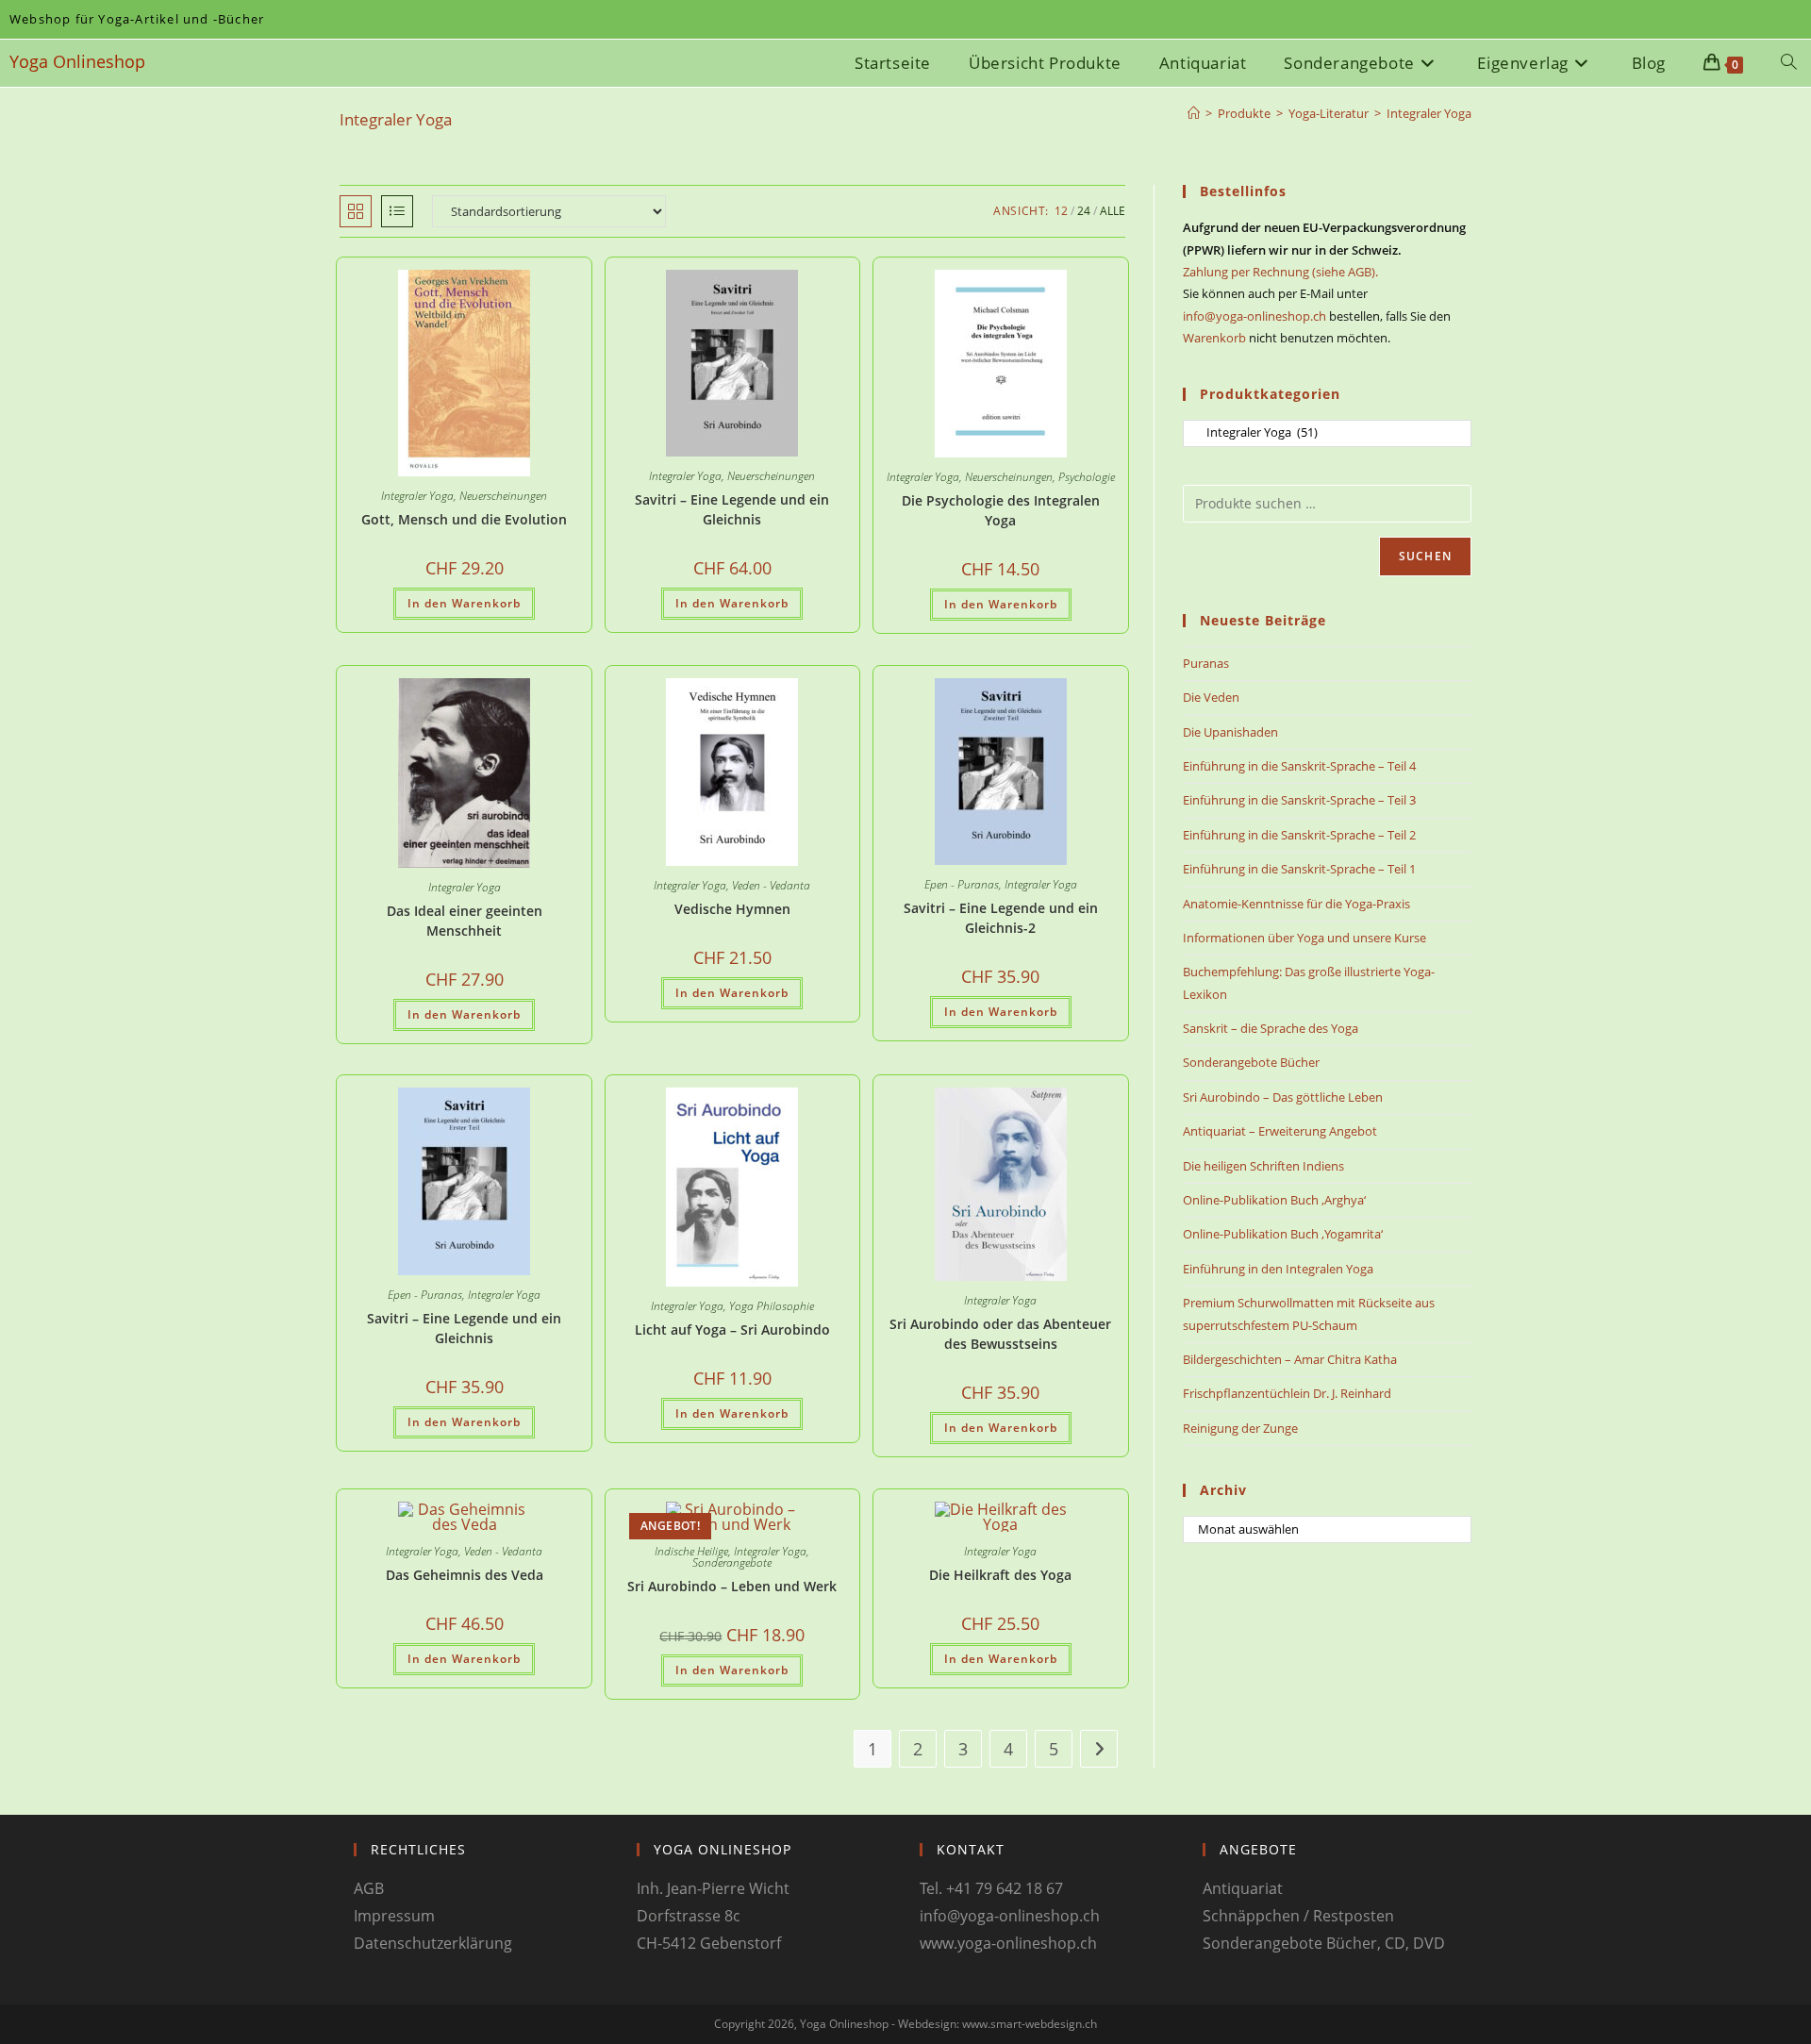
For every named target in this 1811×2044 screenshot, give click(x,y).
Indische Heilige (691, 1551)
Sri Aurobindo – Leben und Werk (732, 1586)
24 (1084, 211)
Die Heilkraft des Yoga (1000, 1575)
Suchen (1425, 556)
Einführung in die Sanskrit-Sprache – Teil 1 (1299, 869)
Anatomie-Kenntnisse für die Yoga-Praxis (1296, 904)
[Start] (1194, 113)
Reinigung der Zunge (1240, 1428)
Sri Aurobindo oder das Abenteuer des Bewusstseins (1000, 1334)
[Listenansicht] (397, 211)
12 (1061, 211)
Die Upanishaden (1230, 732)
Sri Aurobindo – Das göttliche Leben (1283, 1097)
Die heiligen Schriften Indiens (1263, 1166)
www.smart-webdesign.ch (1030, 2024)
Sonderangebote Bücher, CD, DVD (1324, 1943)
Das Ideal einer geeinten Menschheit (465, 921)
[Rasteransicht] (356, 211)
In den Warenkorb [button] (464, 603)
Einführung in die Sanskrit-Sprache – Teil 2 (1299, 835)
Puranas (1206, 663)
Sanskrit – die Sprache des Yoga (1271, 1028)
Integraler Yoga (1429, 113)
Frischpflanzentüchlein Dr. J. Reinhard (1287, 1393)
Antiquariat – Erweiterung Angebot (1280, 1131)
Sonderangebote (732, 1562)
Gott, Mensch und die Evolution (464, 519)
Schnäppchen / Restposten (1298, 1916)
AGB (369, 1888)
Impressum (394, 1916)
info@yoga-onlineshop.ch (1254, 316)
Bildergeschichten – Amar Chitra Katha (1290, 1359)
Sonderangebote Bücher (1251, 1062)
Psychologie (1087, 477)
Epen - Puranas (962, 884)
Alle (1113, 211)
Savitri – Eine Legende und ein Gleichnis (732, 509)
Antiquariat (1243, 1888)
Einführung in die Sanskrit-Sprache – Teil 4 (1299, 766)
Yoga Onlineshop (77, 61)
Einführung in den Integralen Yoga (1278, 1269)
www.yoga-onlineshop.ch (1008, 1943)
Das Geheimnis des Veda (465, 1575)
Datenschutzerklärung (433, 1943)
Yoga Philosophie (772, 1306)
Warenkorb (1214, 338)
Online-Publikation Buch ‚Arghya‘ (1274, 1200)
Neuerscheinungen (503, 496)
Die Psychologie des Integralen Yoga (1001, 510)
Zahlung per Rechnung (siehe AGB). (1280, 272)
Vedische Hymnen (732, 909)
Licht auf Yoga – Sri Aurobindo (732, 1329)
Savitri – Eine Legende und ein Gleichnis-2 (1001, 918)
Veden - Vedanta (771, 885)
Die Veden (1211, 697)
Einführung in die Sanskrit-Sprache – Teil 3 (1299, 800)
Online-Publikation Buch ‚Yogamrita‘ (1283, 1234)
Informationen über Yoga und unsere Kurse (1304, 938)
